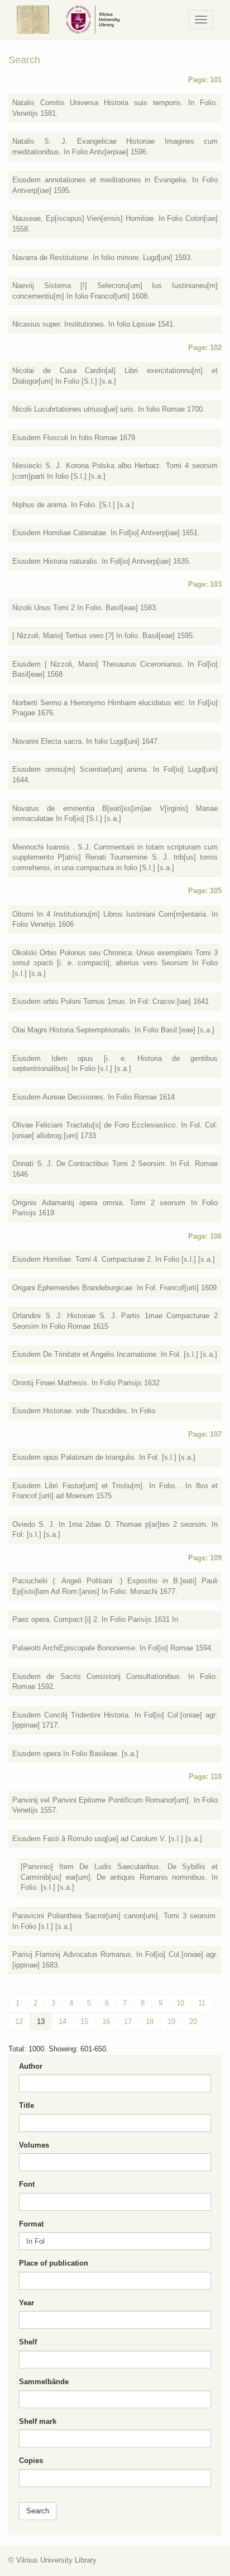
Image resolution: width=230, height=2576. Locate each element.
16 (106, 2021)
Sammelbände (44, 2382)
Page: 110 (205, 1777)
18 (150, 2021)
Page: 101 (205, 80)
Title (27, 2105)
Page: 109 (205, 1558)
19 (171, 2021)
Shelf (28, 2342)
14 (63, 2021)
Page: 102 (205, 348)
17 (128, 2021)
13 (41, 2021)
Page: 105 (205, 891)
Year (27, 2303)
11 (202, 2003)
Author (31, 2066)
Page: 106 (205, 1236)
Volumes (34, 2145)
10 (180, 2003)
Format (31, 2224)
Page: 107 (205, 1434)
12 (19, 2021)
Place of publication (54, 2263)
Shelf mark (38, 2421)
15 (84, 2021)
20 (193, 2021)
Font (27, 2184)
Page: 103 (205, 584)
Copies (31, 2461)
